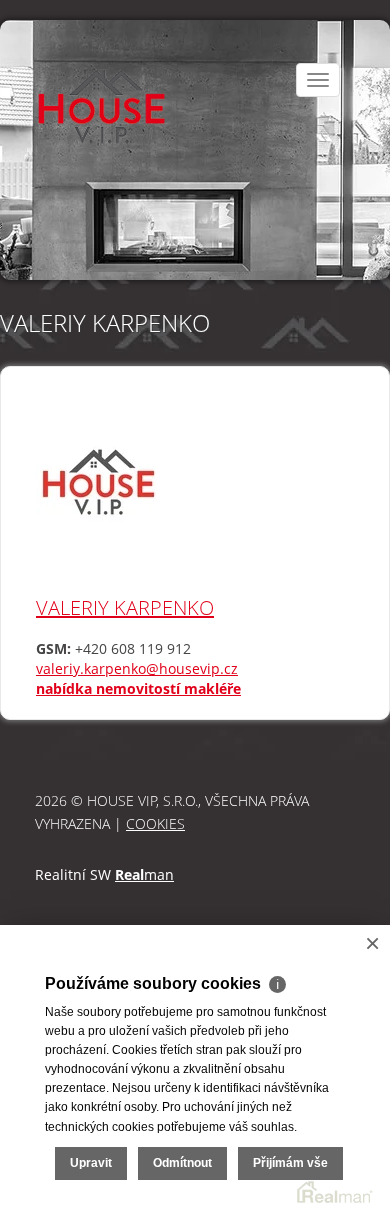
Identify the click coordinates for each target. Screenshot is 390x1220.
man (144, 874)
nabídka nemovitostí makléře (138, 688)
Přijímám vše (290, 1163)
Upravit (91, 1163)
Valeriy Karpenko (125, 607)
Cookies (155, 823)
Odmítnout (182, 1163)
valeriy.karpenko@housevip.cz (137, 668)
